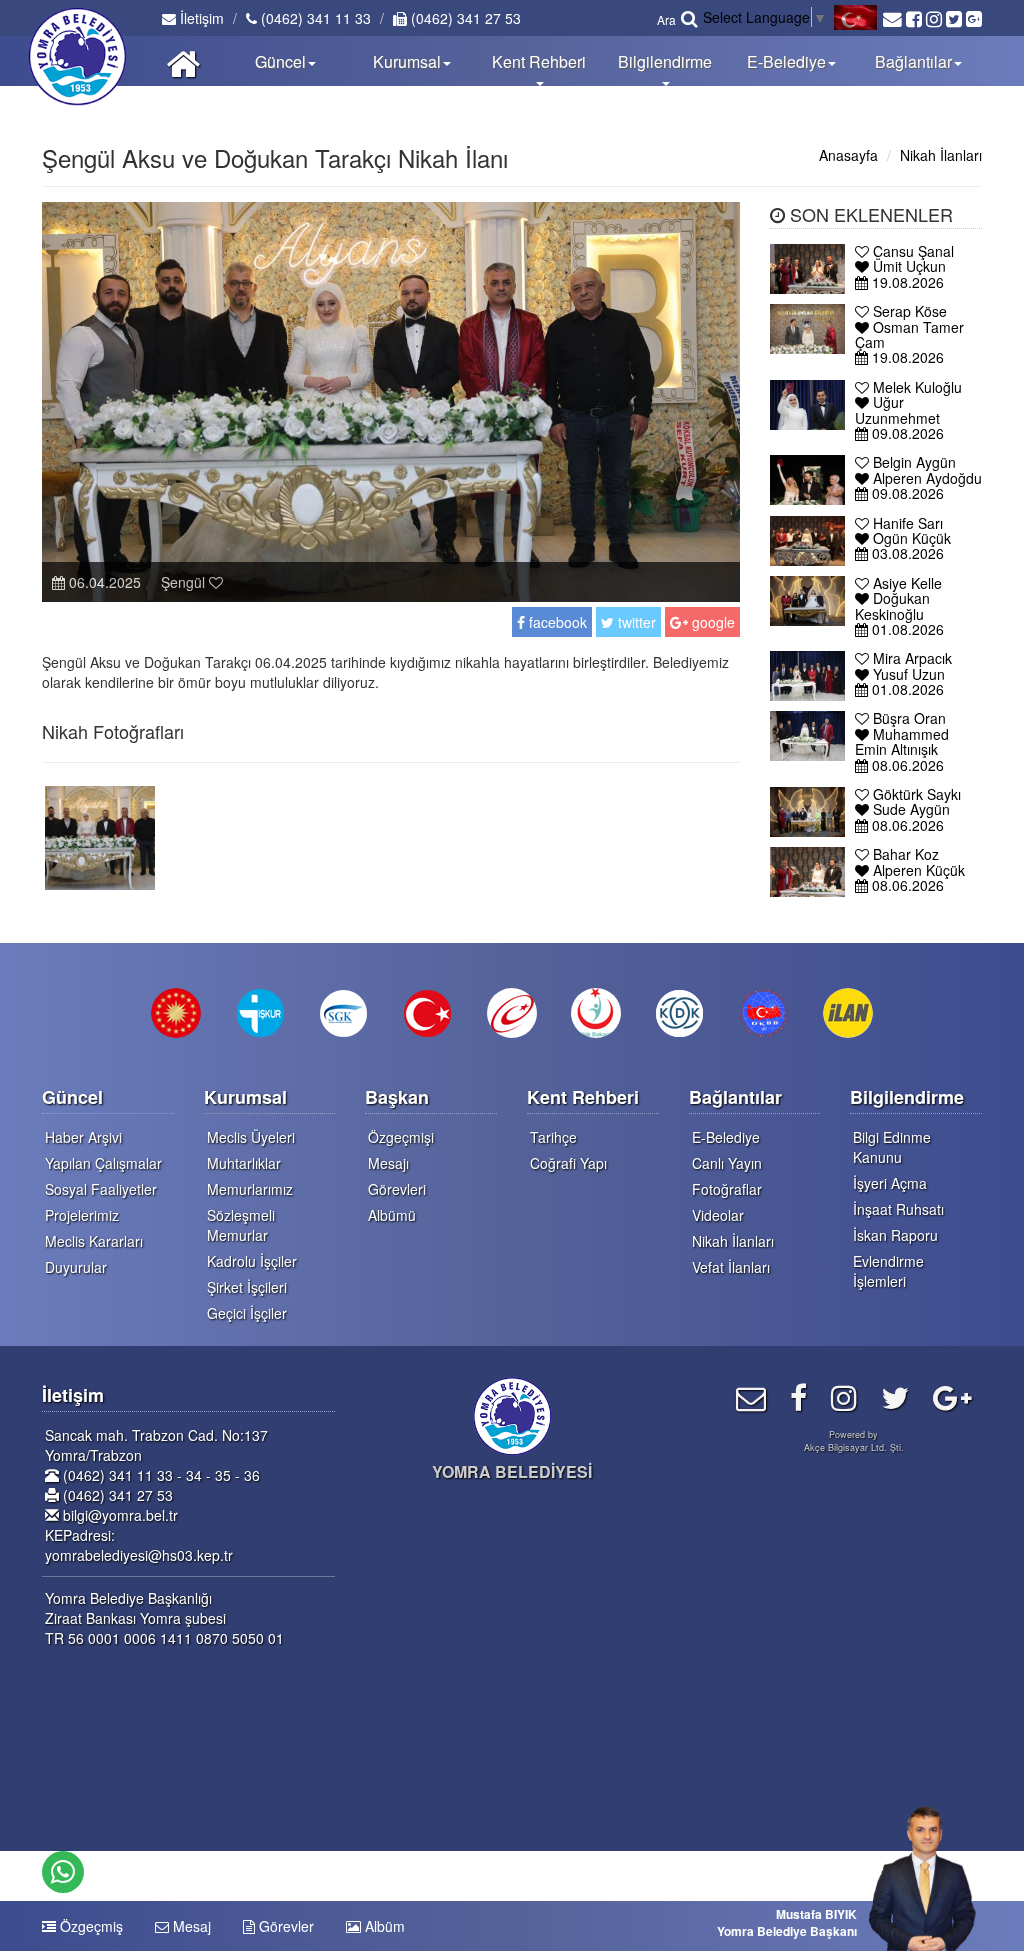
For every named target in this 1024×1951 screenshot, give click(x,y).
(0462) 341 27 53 (464, 18)
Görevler (284, 1926)
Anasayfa (848, 155)
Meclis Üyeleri (251, 1137)
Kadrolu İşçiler (252, 1261)
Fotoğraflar (727, 1189)
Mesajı (388, 1163)
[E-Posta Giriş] (751, 1396)
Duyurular (76, 1267)
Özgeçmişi (401, 1137)
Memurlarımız (250, 1189)
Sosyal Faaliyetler (101, 1189)
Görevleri (397, 1189)
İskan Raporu (895, 1235)
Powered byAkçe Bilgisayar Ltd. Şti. (854, 1441)
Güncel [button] (280, 61)
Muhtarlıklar (244, 1163)
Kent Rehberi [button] (539, 61)
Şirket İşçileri (247, 1287)
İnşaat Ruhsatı (898, 1209)
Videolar (718, 1215)
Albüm (383, 1926)
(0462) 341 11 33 (314, 18)
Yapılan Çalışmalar (103, 1163)
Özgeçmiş (89, 1926)
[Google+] (952, 1396)
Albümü (392, 1215)
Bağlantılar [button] (913, 61)
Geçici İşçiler (247, 1313)
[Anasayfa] (183, 61)
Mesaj (190, 1926)
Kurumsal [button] (407, 61)
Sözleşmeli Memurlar (241, 1225)
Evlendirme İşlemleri (888, 1271)
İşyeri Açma (890, 1183)
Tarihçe (553, 1137)
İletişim (200, 18)
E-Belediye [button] (786, 61)
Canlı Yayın (727, 1163)
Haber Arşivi (83, 1137)
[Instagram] (844, 1396)
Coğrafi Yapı (568, 1163)
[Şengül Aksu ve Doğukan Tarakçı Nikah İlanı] (100, 836)
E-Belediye (726, 1137)
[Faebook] (798, 1396)
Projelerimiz (82, 1215)
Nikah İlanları (941, 155)
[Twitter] (895, 1396)
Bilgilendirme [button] (665, 61)
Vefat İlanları (731, 1267)
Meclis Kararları (94, 1241)
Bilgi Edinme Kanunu (892, 1147)
